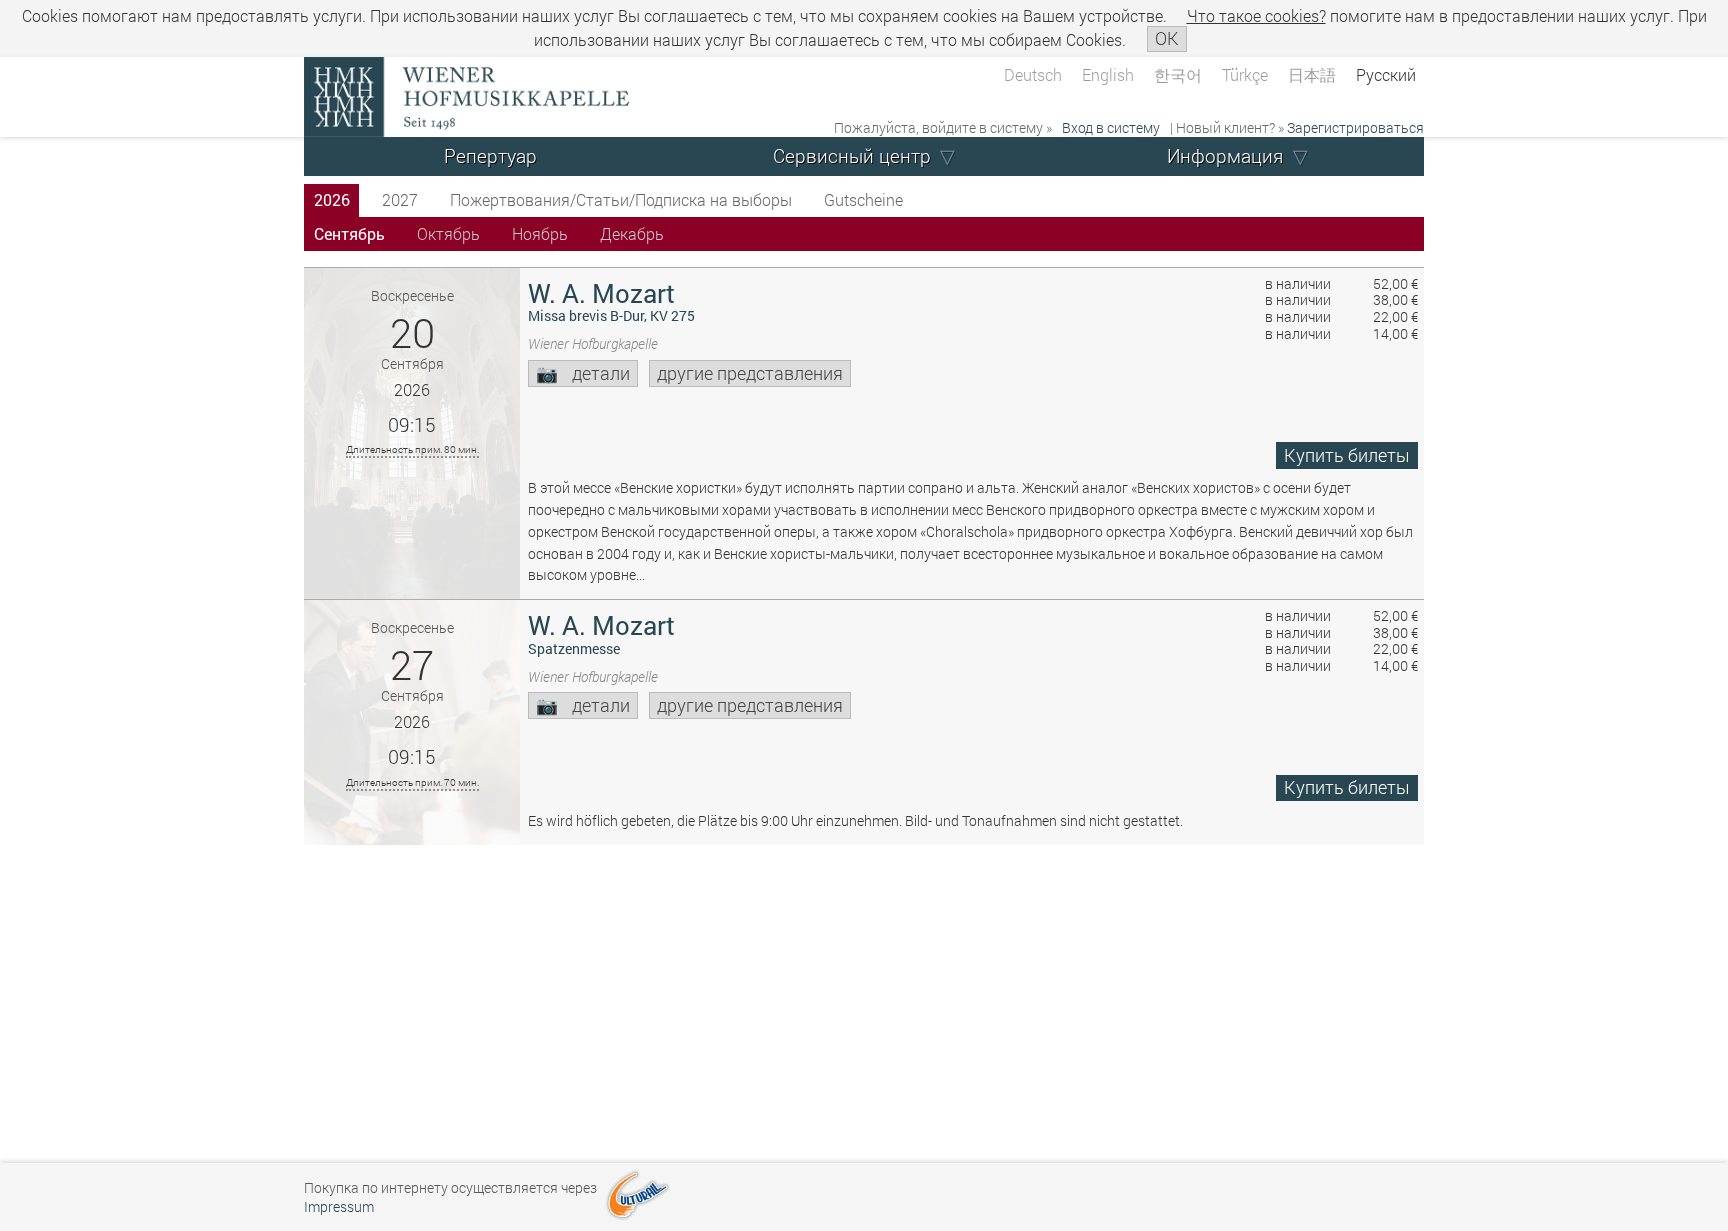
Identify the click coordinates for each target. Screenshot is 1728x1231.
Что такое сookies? (1256, 15)
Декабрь (632, 233)
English (1108, 74)
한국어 (1178, 74)
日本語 (1312, 74)
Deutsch (1033, 74)
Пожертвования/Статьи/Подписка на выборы (621, 199)
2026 (332, 199)
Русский (1386, 74)
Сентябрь (349, 233)
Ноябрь (540, 233)
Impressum (339, 1206)
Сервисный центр (852, 155)
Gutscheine (863, 199)
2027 (400, 199)
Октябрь (448, 233)
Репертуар (490, 155)
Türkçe (1245, 74)
